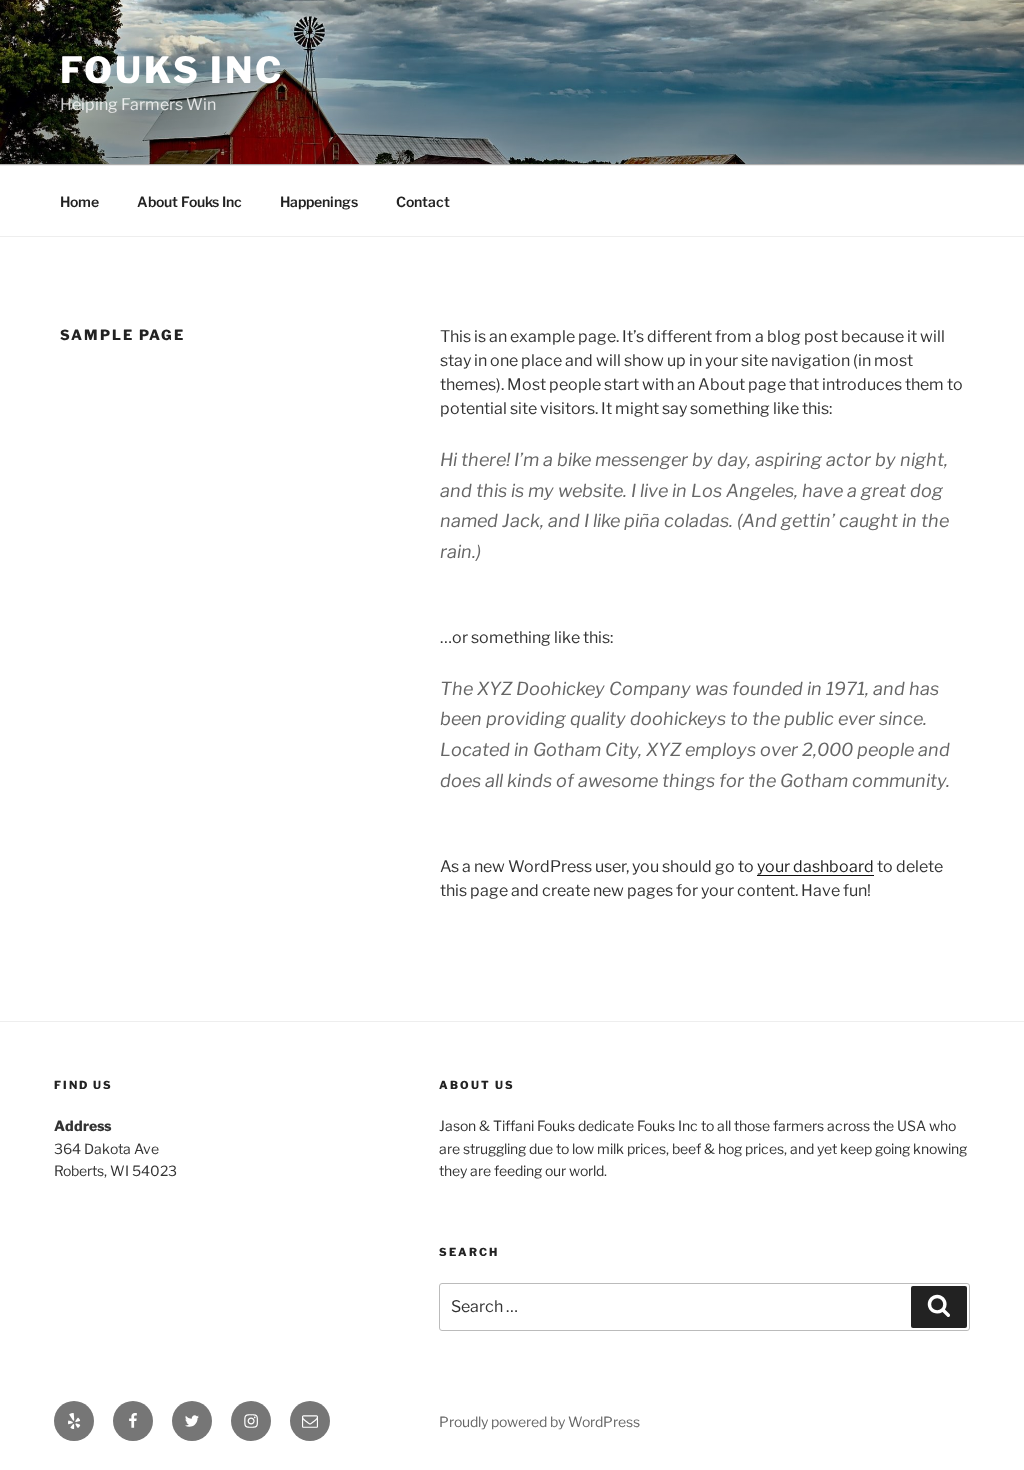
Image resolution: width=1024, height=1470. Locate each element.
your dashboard (815, 866)
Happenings (319, 201)
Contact (423, 201)
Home (79, 201)
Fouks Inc (172, 70)
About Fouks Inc (189, 201)
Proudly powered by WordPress (539, 1421)
